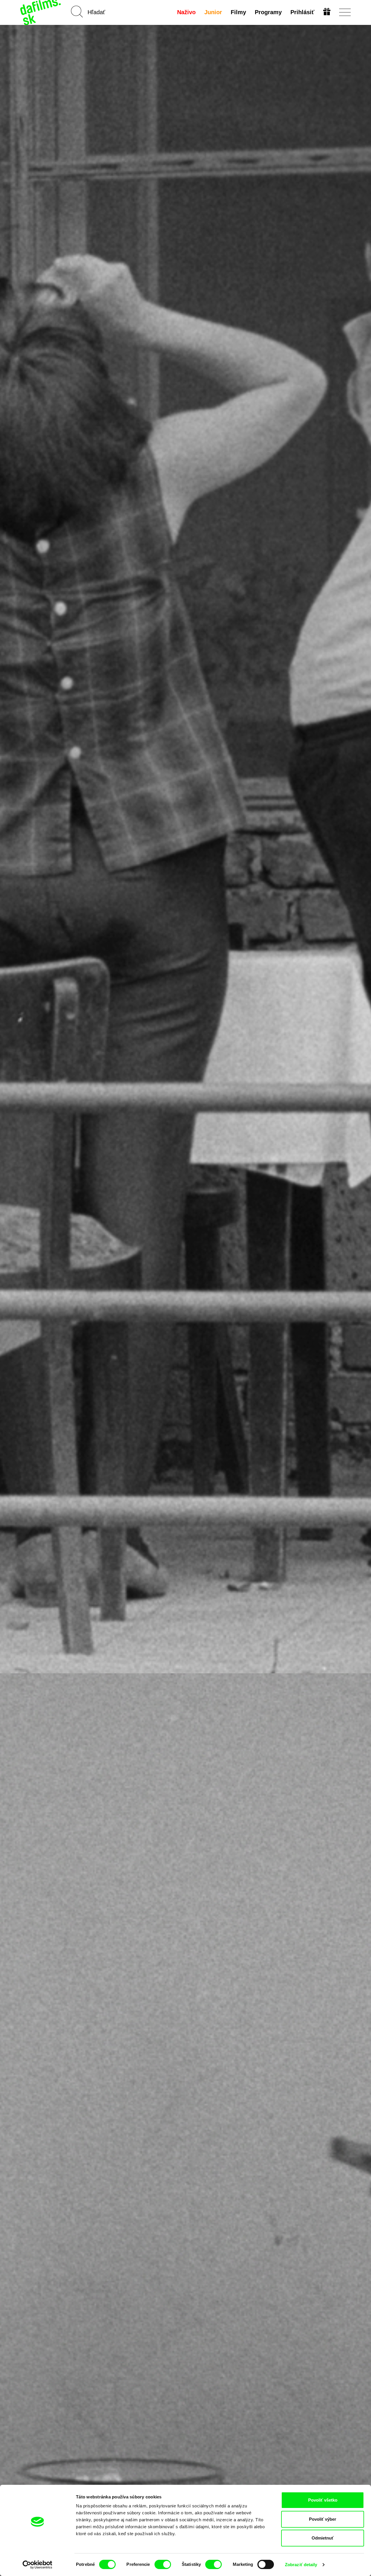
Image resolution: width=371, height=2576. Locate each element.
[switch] (163, 2564)
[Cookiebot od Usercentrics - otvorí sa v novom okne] (38, 2565)
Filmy (238, 12)
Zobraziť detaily (301, 2565)
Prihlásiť (302, 12)
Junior (213, 12)
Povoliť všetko (323, 2500)
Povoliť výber (323, 2519)
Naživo (186, 12)
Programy (268, 12)
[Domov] (41, 12)
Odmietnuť (323, 2538)
